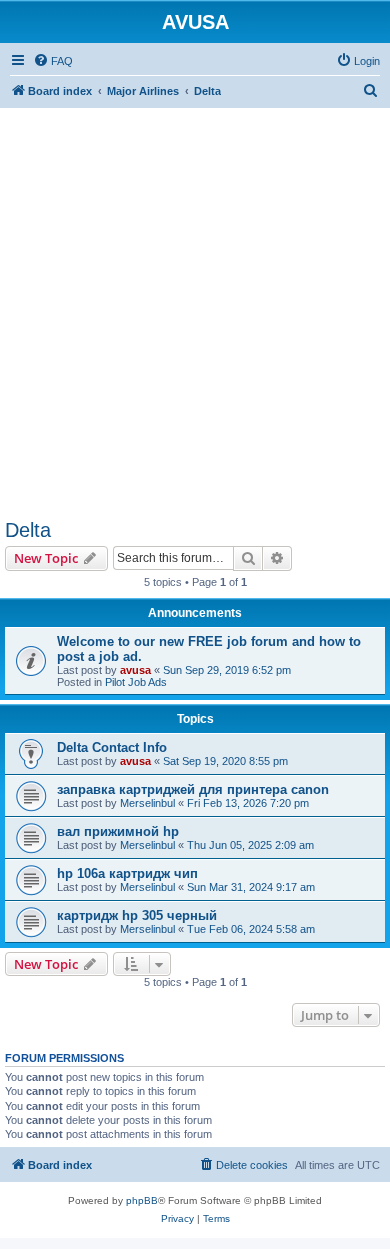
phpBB (142, 1200)
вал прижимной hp (118, 831)
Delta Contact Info (112, 747)
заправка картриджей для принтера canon (193, 789)
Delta (28, 530)
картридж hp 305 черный (137, 915)
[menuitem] (53, 61)
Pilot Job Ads (136, 682)
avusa (135, 670)
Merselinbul (147, 803)
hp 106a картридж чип (127, 873)
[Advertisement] (195, 303)
